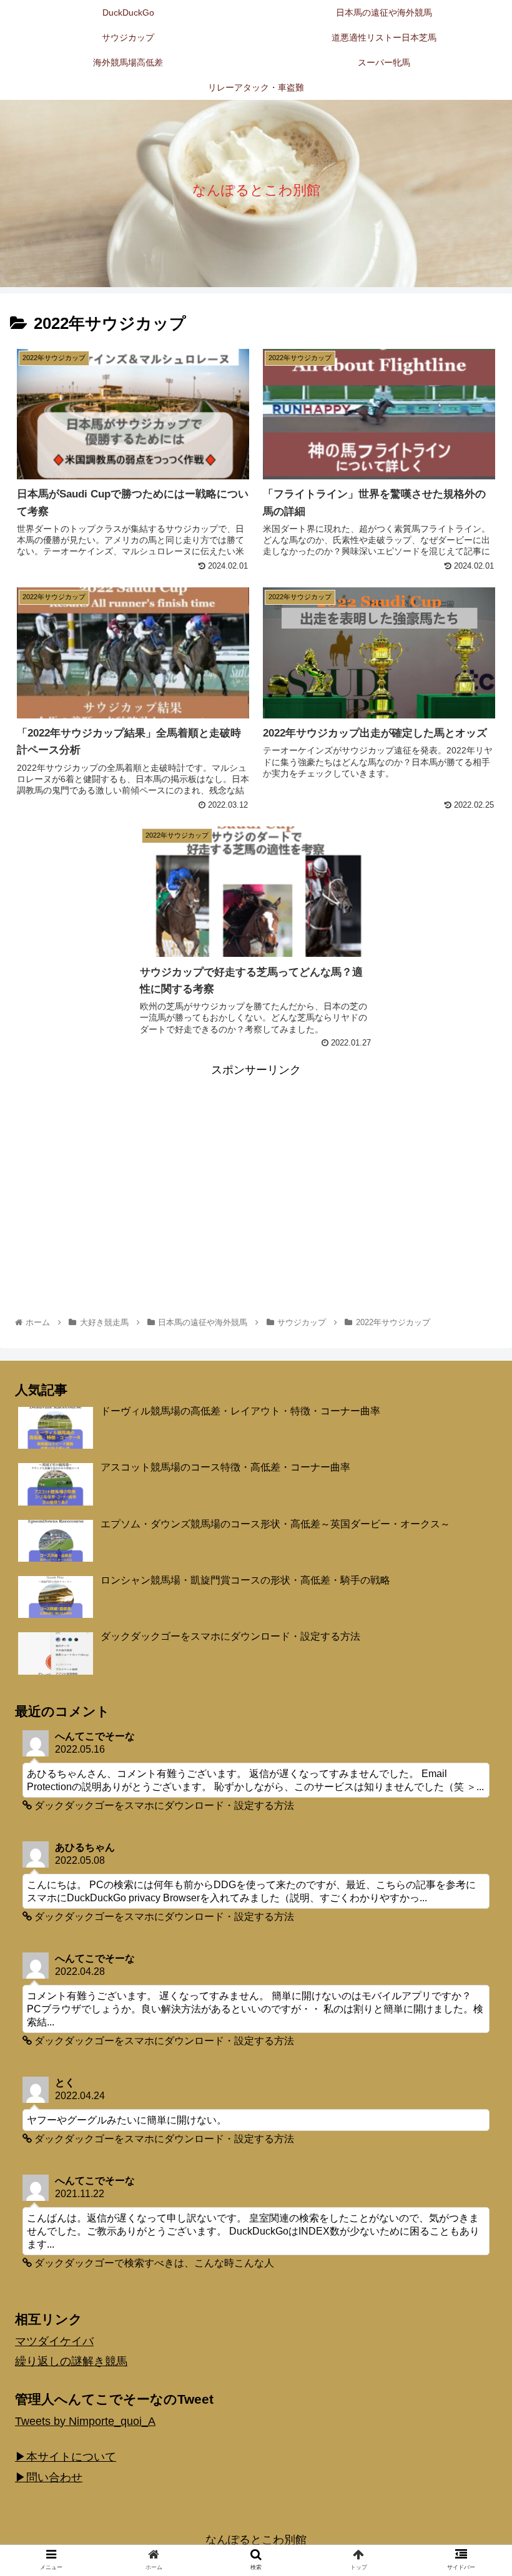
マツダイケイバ (54, 2341)
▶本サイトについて (66, 2457)
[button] (474, 1611)
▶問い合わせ (49, 2477)
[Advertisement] (256, 1168)
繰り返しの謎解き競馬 (71, 2361)
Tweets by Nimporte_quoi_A (85, 2421)
